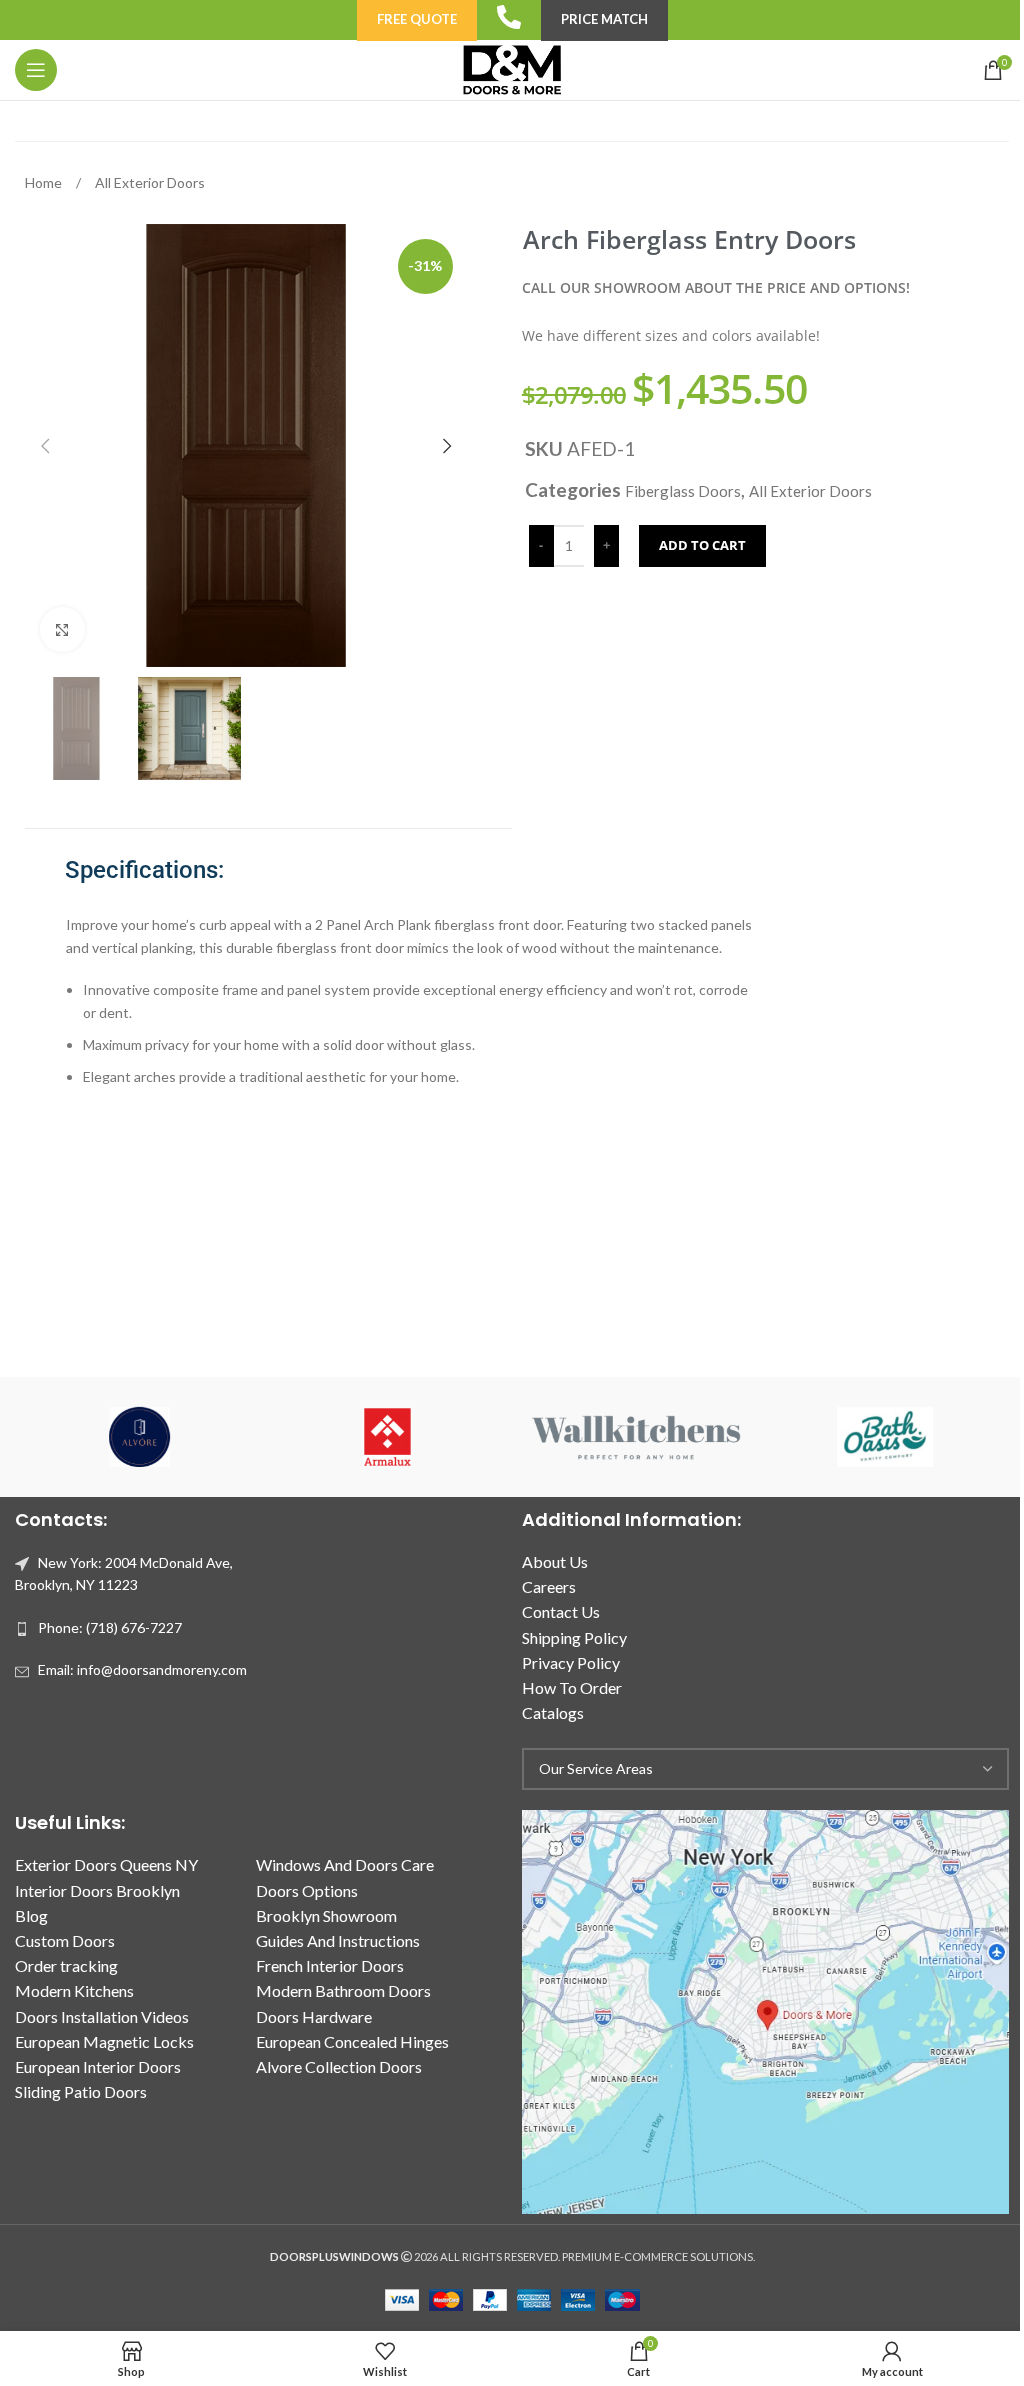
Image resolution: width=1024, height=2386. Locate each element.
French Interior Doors (330, 1965)
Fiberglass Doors (683, 491)
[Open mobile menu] (36, 70)
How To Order (572, 1687)
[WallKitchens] (636, 1437)
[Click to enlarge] (62, 629)
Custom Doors (65, 1940)
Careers (549, 1586)
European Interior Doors (98, 2066)
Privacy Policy (571, 1662)
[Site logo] (512, 68)
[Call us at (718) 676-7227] (509, 17)
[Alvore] (139, 1437)
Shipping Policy (574, 1637)
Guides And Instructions (338, 1940)
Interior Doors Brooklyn (97, 1890)
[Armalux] (388, 1437)
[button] (45, 446)
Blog (31, 1915)
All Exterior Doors (150, 182)
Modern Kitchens (74, 1990)
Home (45, 182)
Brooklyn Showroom (326, 1915)
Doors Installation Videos (102, 2016)
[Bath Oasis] (884, 1437)
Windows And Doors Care (345, 1864)
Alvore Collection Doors (339, 2066)
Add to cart (702, 545)
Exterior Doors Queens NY (106, 1864)
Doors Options (307, 1890)
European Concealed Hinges (352, 2041)
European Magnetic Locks (104, 2041)
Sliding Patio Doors (81, 2091)
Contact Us (561, 1611)
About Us (555, 1561)
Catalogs (553, 1712)
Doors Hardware (314, 2016)
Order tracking (66, 1965)
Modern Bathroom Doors (343, 1990)
